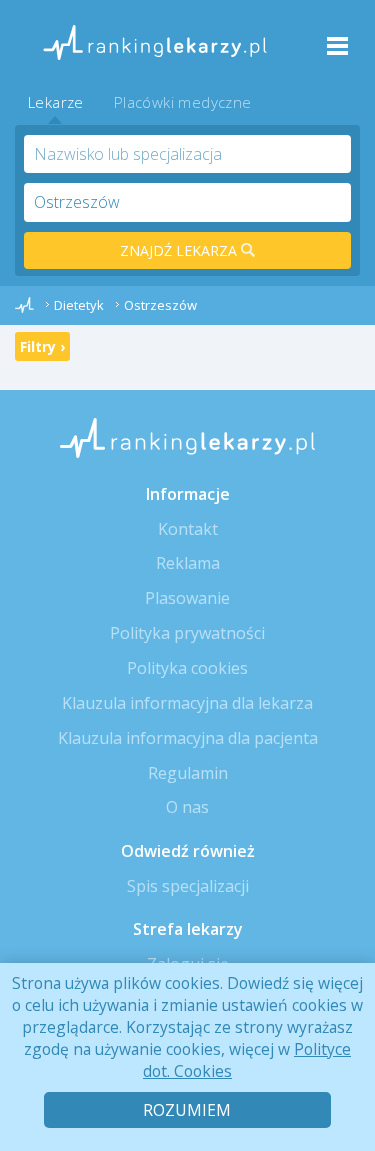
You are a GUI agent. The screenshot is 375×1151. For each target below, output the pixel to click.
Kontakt (188, 529)
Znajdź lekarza (180, 250)
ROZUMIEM (187, 1110)
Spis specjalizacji (188, 886)
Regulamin (188, 773)
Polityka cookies (187, 668)
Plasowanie (187, 598)
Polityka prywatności (187, 633)
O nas (187, 807)
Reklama (188, 563)
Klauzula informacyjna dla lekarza (187, 703)
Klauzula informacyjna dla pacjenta (188, 738)
